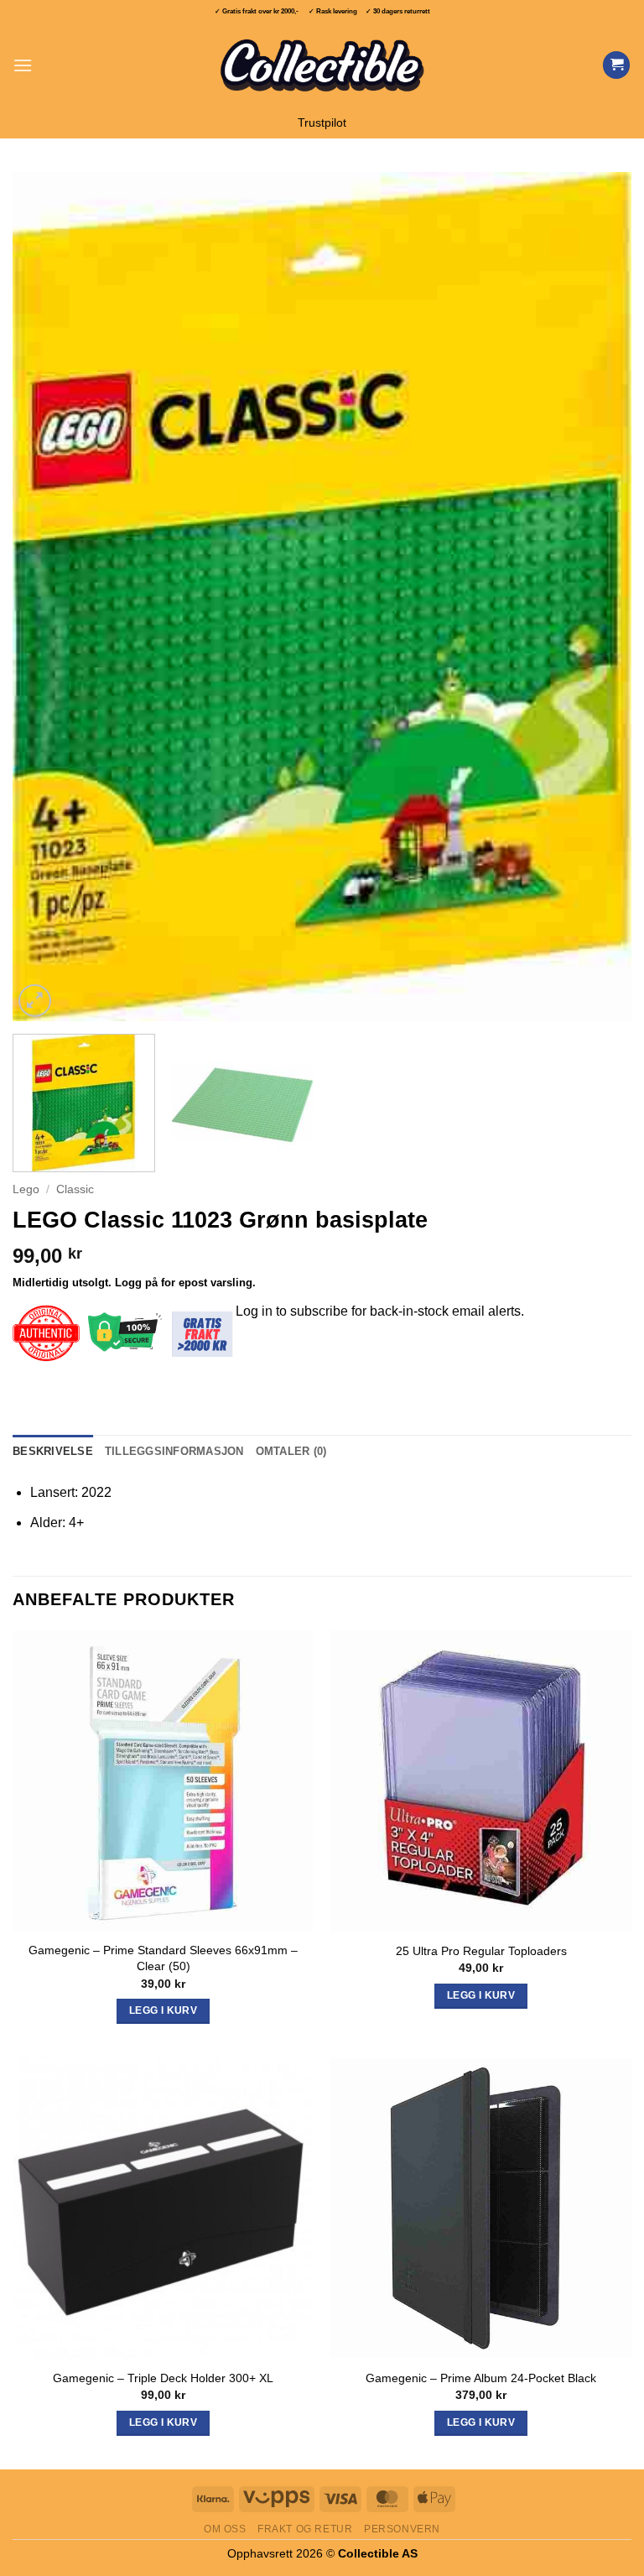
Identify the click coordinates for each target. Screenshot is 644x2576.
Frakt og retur (305, 2529)
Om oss (225, 2529)
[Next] (598, 597)
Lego (26, 1189)
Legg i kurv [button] (163, 2010)
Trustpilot (322, 123)
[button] (23, 65)
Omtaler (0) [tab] (291, 1451)
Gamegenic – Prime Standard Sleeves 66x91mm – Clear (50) (163, 1958)
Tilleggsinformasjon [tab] (174, 1451)
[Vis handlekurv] (616, 65)
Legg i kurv (163, 2422)
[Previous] (46, 597)
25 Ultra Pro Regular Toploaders (481, 1951)
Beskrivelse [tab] (53, 1451)
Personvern (402, 2529)
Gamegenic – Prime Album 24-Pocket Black (481, 2378)
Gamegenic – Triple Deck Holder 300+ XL (163, 2378)
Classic (75, 1189)
